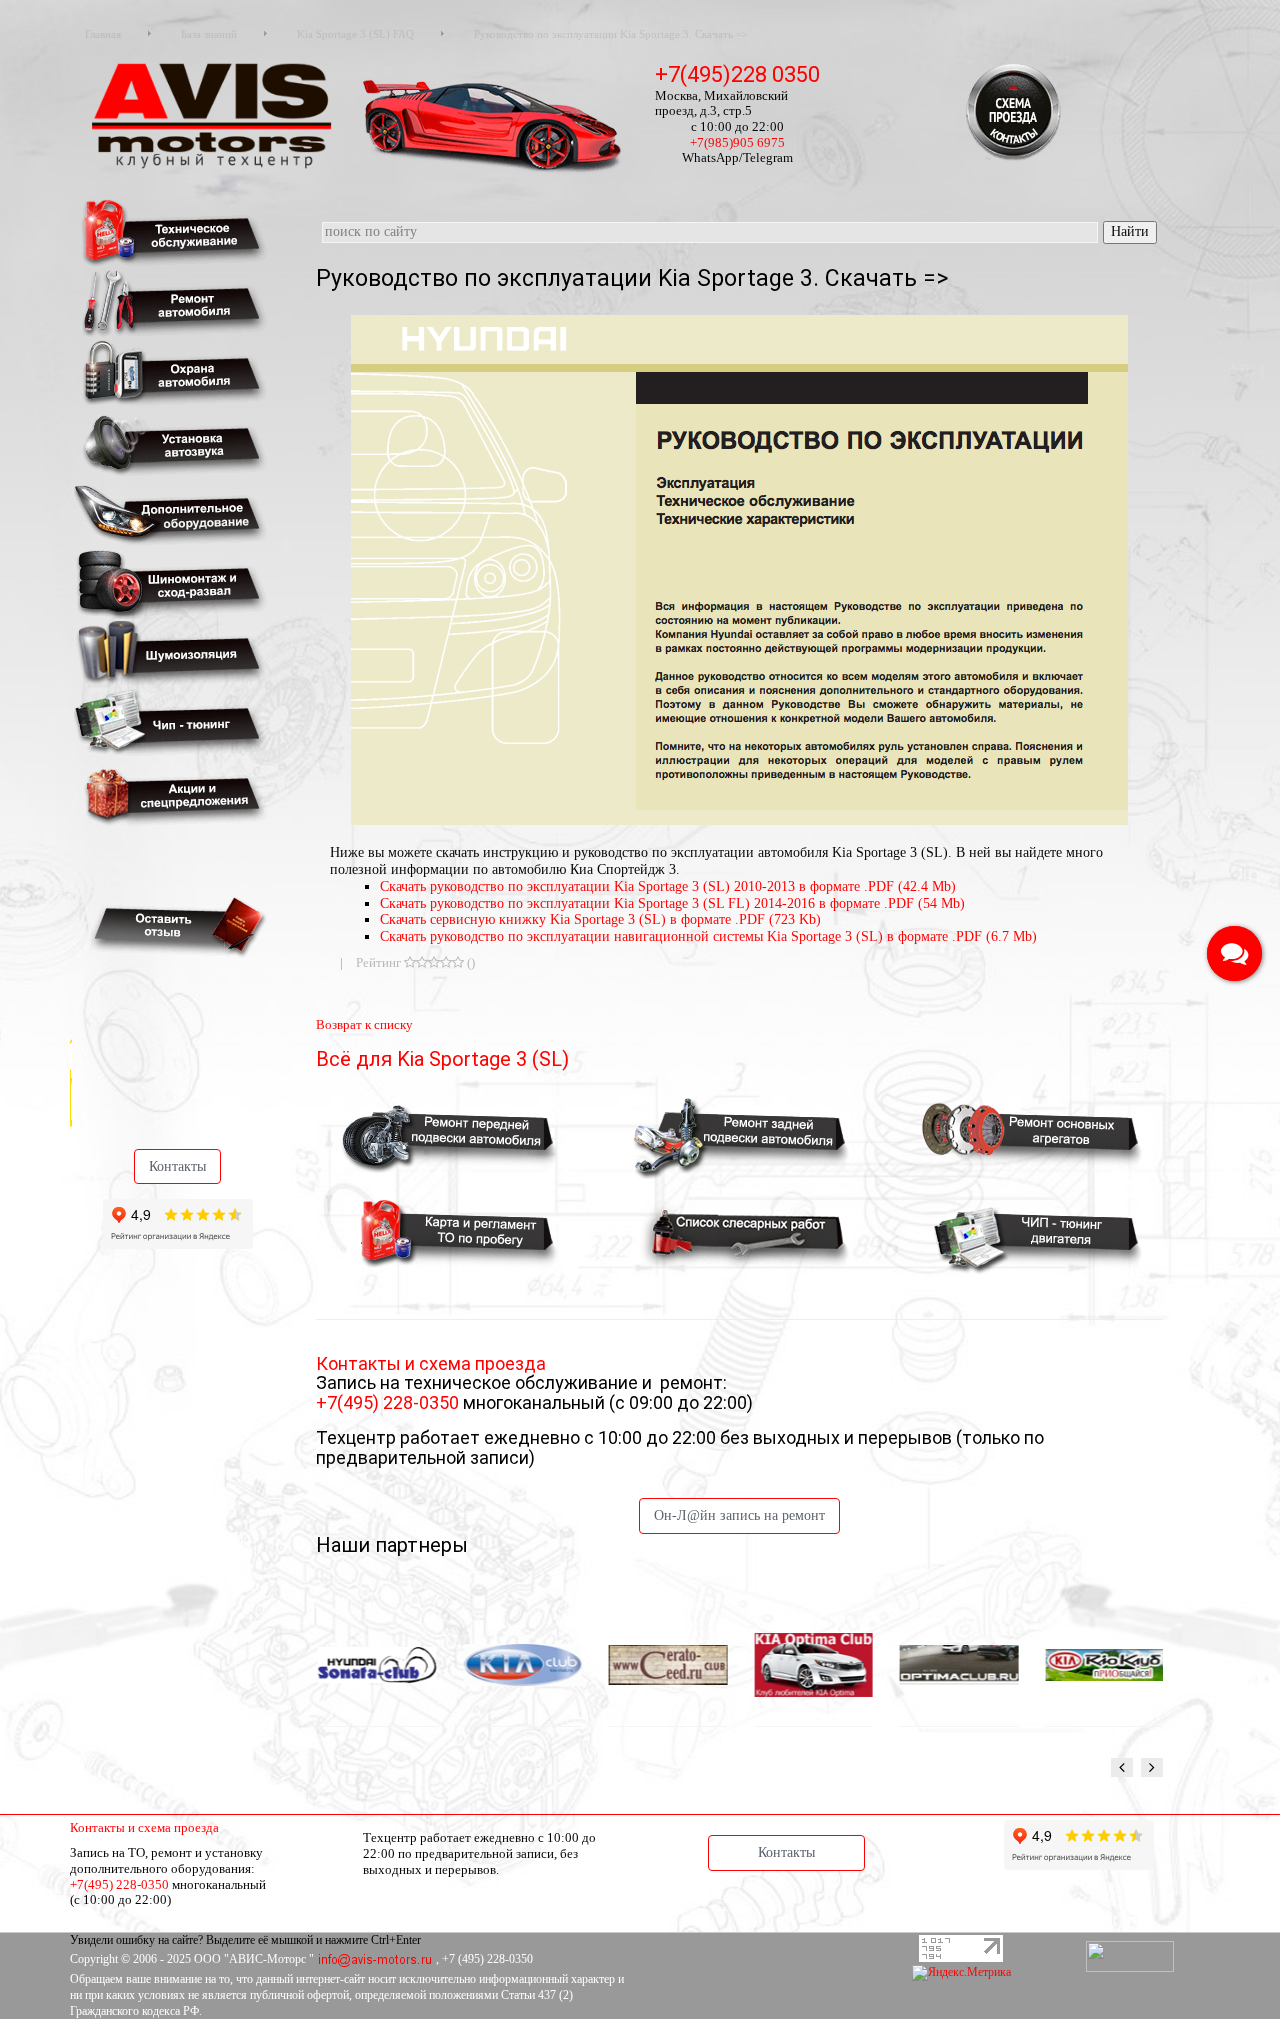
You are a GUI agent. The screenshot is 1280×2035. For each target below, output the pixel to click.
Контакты (177, 1166)
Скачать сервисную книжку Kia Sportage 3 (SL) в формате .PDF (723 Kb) (600, 919)
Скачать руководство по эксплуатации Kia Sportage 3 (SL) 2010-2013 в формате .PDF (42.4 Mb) (668, 886)
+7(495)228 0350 (737, 74)
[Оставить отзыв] (174, 925)
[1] (410, 962)
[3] (434, 962)
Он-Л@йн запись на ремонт (739, 1515)
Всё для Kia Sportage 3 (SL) (442, 1059)
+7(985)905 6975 (737, 142)
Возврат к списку (364, 1024)
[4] (446, 962)
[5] (458, 962)
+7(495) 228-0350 (389, 1402)
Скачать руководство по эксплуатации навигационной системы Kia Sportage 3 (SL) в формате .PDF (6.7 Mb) (708, 936)
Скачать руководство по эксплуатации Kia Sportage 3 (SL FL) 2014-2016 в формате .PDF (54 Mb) (672, 903)
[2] (422, 962)
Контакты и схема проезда (144, 1827)
